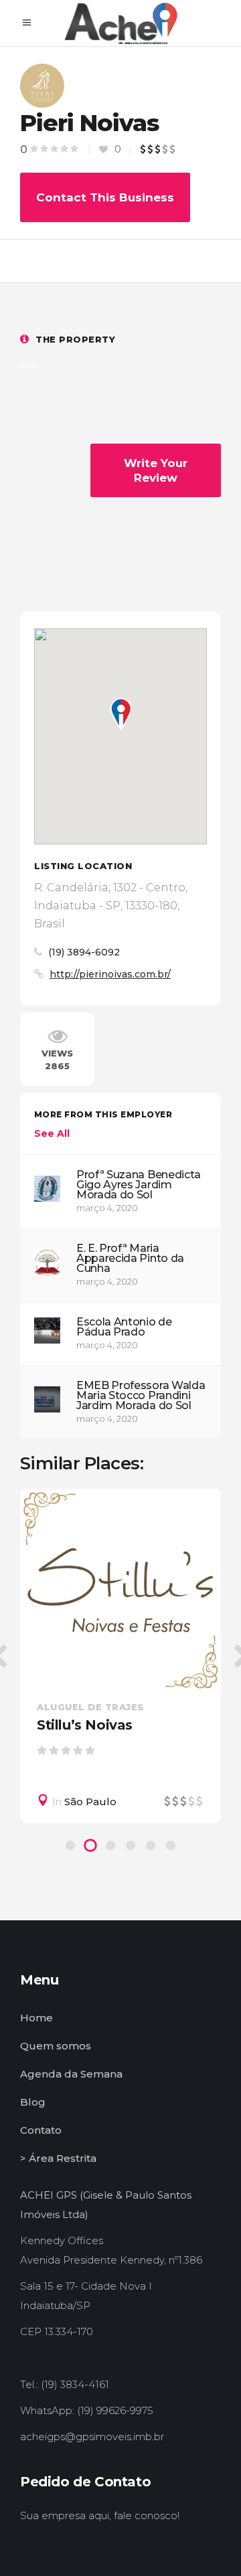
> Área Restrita (58, 2158)
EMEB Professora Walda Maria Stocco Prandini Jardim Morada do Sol (141, 1395)
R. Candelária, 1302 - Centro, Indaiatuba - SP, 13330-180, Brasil (111, 906)
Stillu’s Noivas (85, 1725)
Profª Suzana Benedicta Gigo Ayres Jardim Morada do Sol (139, 1185)
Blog (33, 2102)
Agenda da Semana (71, 2074)
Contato (41, 2130)
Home (36, 2018)
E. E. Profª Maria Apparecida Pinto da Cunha (130, 1258)
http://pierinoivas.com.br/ (110, 974)
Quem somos (56, 2046)
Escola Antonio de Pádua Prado (124, 1327)
